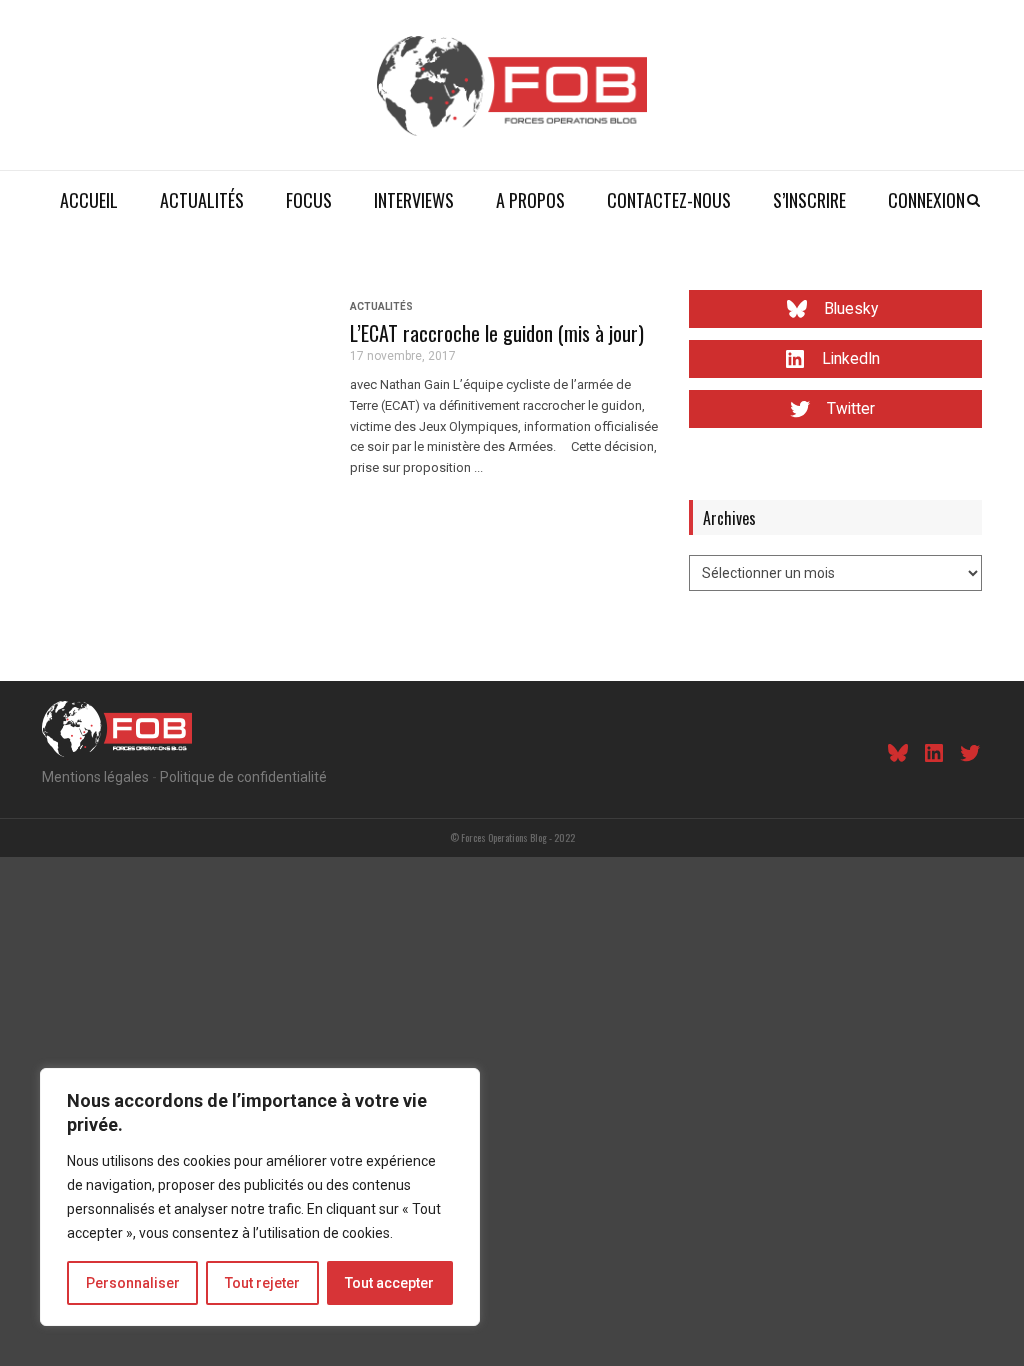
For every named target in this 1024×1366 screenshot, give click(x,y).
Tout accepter (389, 1283)
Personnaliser (133, 1283)
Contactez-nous (669, 200)
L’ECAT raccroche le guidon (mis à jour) (497, 333)
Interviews (414, 200)
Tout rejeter (262, 1283)
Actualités (202, 200)
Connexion (926, 200)
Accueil (89, 200)
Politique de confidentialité (243, 777)
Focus (309, 200)
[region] (260, 1197)
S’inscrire (809, 200)
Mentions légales (95, 777)
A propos (530, 200)
